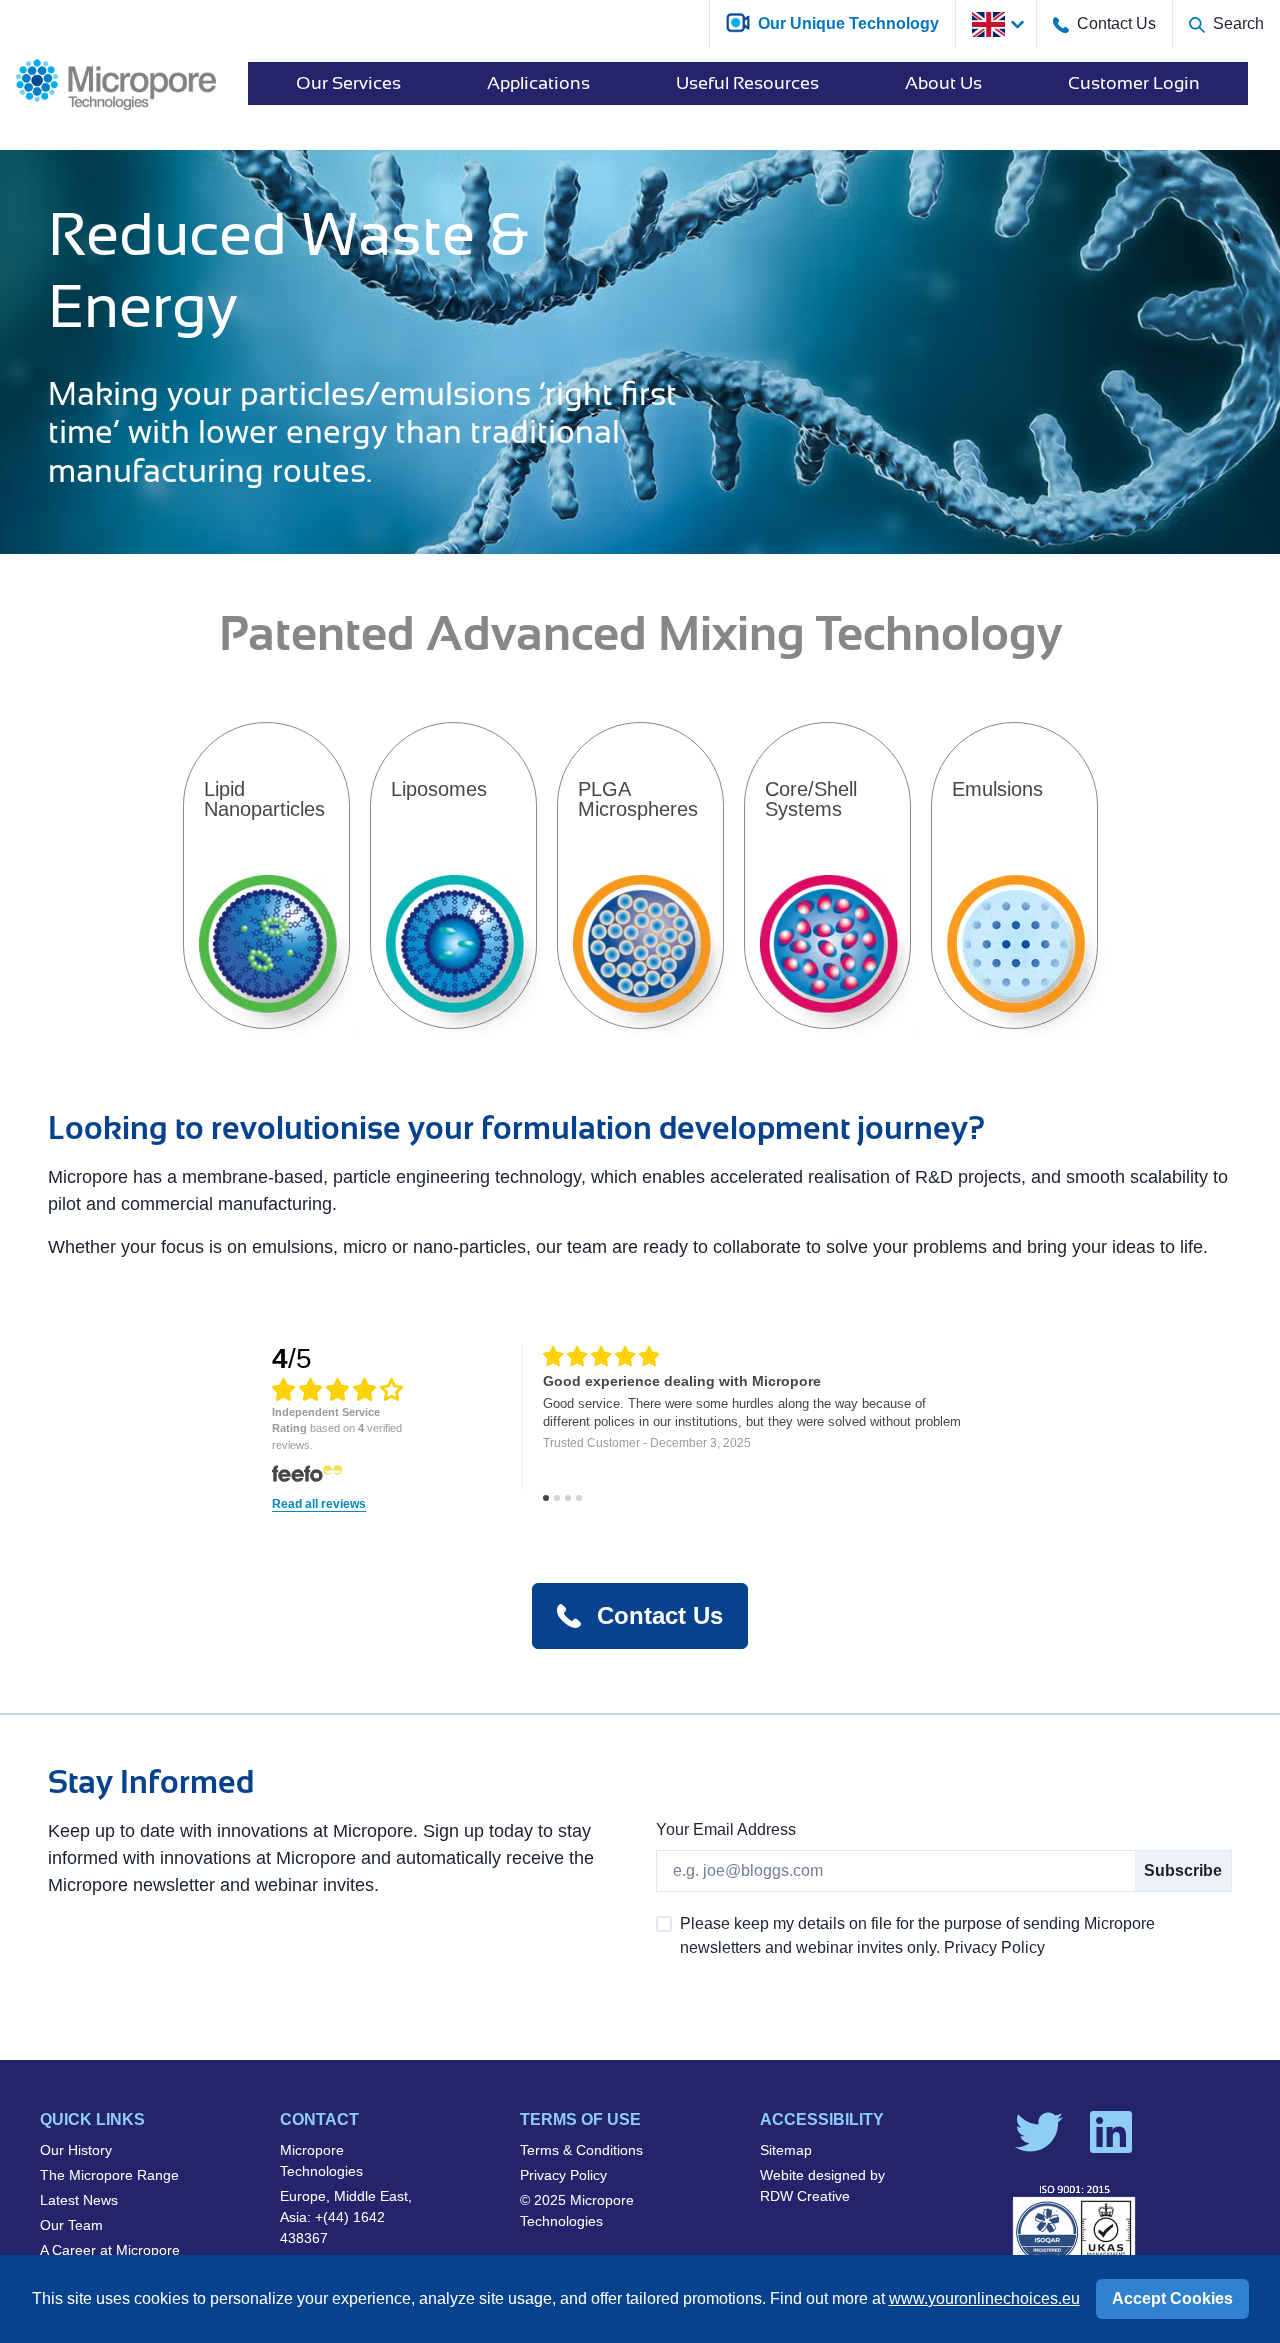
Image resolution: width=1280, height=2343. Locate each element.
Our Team (71, 2225)
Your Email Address (726, 1829)
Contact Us (1116, 23)
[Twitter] (1039, 2132)
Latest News (79, 2200)
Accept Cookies (1172, 2298)
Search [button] (1238, 23)
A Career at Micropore (110, 2250)
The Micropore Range (109, 2175)
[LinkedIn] (1111, 2132)
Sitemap (786, 2150)
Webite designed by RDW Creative (822, 2185)
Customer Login (1134, 83)
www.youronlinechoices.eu (984, 2298)
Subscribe (1183, 1870)
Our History (76, 2150)
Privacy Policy (563, 2175)
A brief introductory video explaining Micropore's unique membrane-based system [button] (410, 22)
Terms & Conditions (581, 2150)
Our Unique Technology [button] (848, 23)
